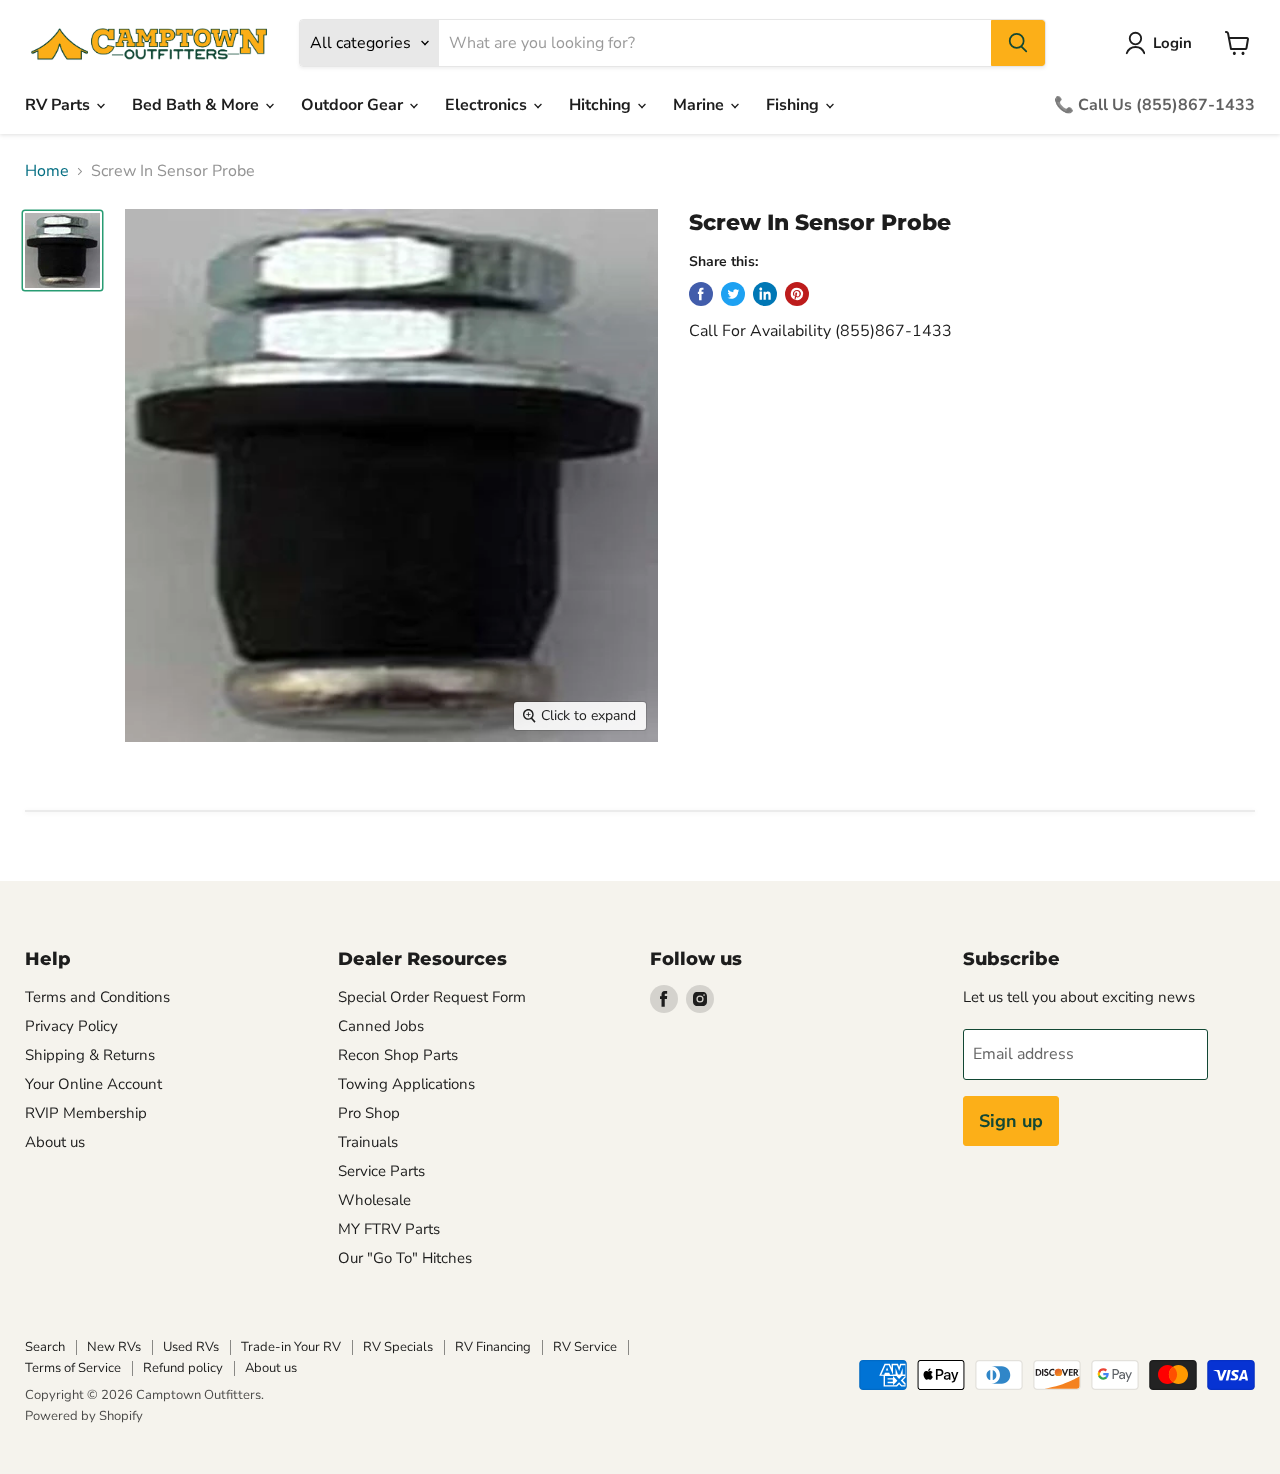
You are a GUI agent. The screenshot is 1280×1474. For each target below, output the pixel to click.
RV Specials (398, 1347)
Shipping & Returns (90, 1055)
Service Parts (381, 1171)
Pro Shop (369, 1113)
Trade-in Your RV (291, 1347)
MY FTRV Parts (389, 1229)
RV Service (585, 1347)
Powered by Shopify (84, 1416)
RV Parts (59, 105)
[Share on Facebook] (701, 294)
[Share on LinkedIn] (765, 294)
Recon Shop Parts (398, 1055)
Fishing (794, 105)
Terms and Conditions (97, 997)
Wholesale (374, 1200)
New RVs (114, 1347)
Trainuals (368, 1142)
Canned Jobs (381, 1026)
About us (55, 1142)
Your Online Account (93, 1084)
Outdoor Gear (354, 105)
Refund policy (183, 1368)
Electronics (488, 105)
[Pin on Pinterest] (797, 294)
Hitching (602, 105)
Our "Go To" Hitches (405, 1258)
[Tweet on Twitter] (733, 294)
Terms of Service (73, 1368)
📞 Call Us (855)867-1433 (1154, 105)
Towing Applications (406, 1084)
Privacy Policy (71, 1026)
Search (45, 1347)
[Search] (1018, 43)
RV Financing (493, 1347)
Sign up (1011, 1121)
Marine (700, 105)
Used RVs (191, 1347)
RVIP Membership (86, 1113)
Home (47, 171)
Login (1172, 43)
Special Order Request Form (432, 997)
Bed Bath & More (197, 105)
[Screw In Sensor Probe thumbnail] (62, 250)
